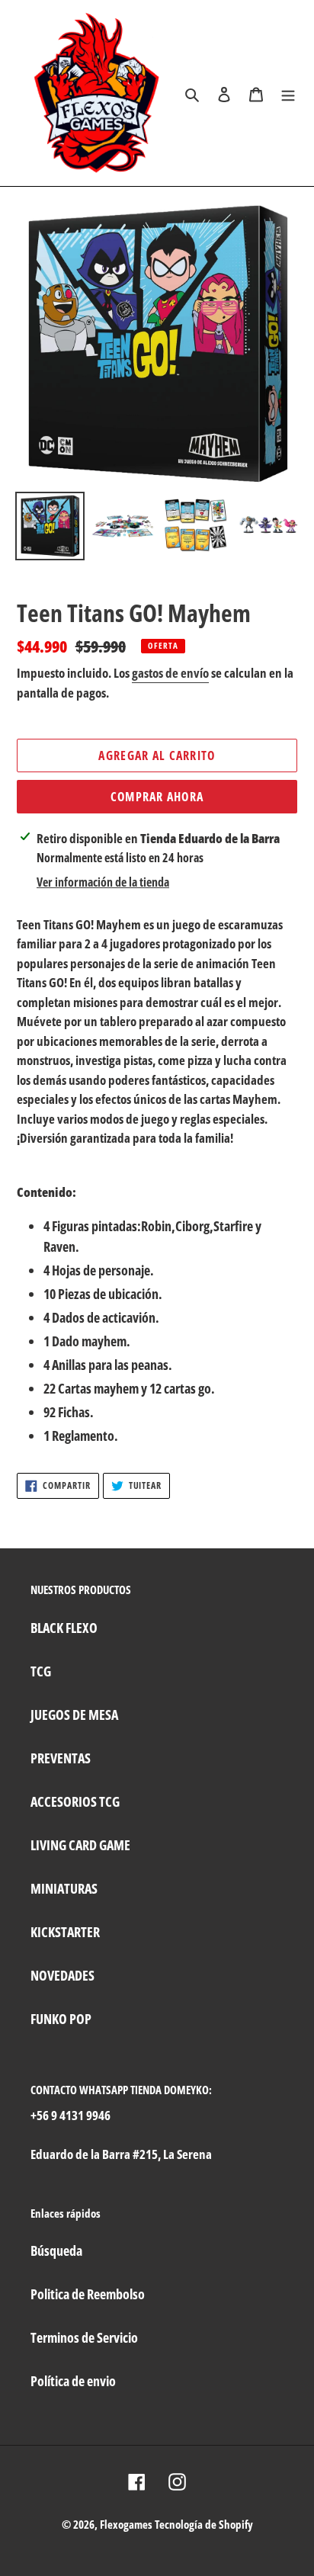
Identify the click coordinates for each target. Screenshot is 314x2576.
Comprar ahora (157, 797)
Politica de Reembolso (88, 2294)
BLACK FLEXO (64, 1628)
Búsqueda (56, 2250)
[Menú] (288, 93)
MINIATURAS (64, 1888)
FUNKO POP (61, 2019)
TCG (41, 1671)
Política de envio (73, 2381)
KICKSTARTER (65, 1932)
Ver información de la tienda (103, 882)
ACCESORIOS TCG (75, 1801)
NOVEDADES (62, 1975)
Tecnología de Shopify (204, 2524)
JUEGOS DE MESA (74, 1715)
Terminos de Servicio (84, 2337)
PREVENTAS (61, 1758)
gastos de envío (170, 673)
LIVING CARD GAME (80, 1845)
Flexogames (126, 2524)
